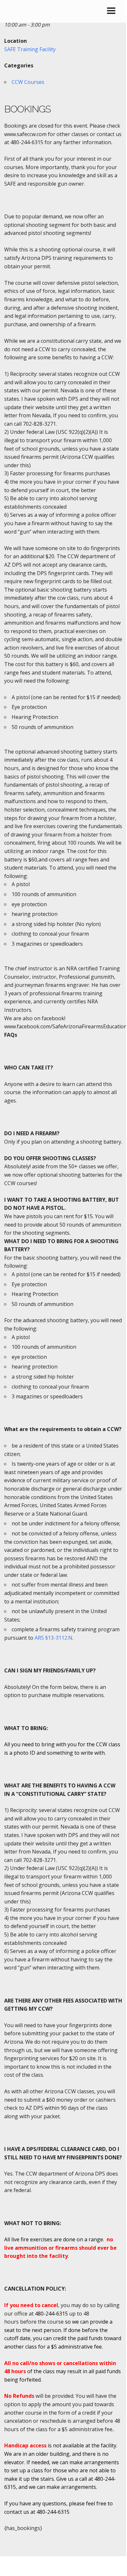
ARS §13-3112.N (53, 1638)
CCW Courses (28, 82)
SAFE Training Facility (30, 49)
